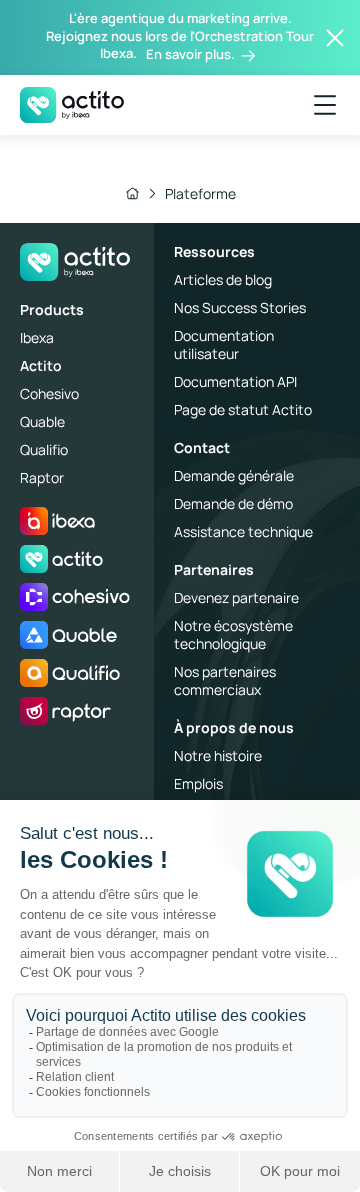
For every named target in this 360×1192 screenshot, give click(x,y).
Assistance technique (243, 531)
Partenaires (214, 569)
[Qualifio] (70, 673)
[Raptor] (65, 711)
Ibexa (37, 337)
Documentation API (235, 381)
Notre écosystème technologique (233, 634)
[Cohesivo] (75, 597)
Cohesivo (49, 393)
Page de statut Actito (243, 409)
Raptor (42, 477)
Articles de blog (223, 279)
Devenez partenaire (236, 597)
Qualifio (44, 449)
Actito (41, 365)
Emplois (198, 783)
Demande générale (234, 475)
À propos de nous (234, 727)
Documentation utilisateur (224, 344)
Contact (202, 447)
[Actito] (61, 559)
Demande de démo (233, 503)
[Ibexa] (57, 521)
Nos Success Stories (240, 307)
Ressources (214, 251)
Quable (42, 421)
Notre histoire (218, 755)
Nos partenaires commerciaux (225, 680)
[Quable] (68, 635)
